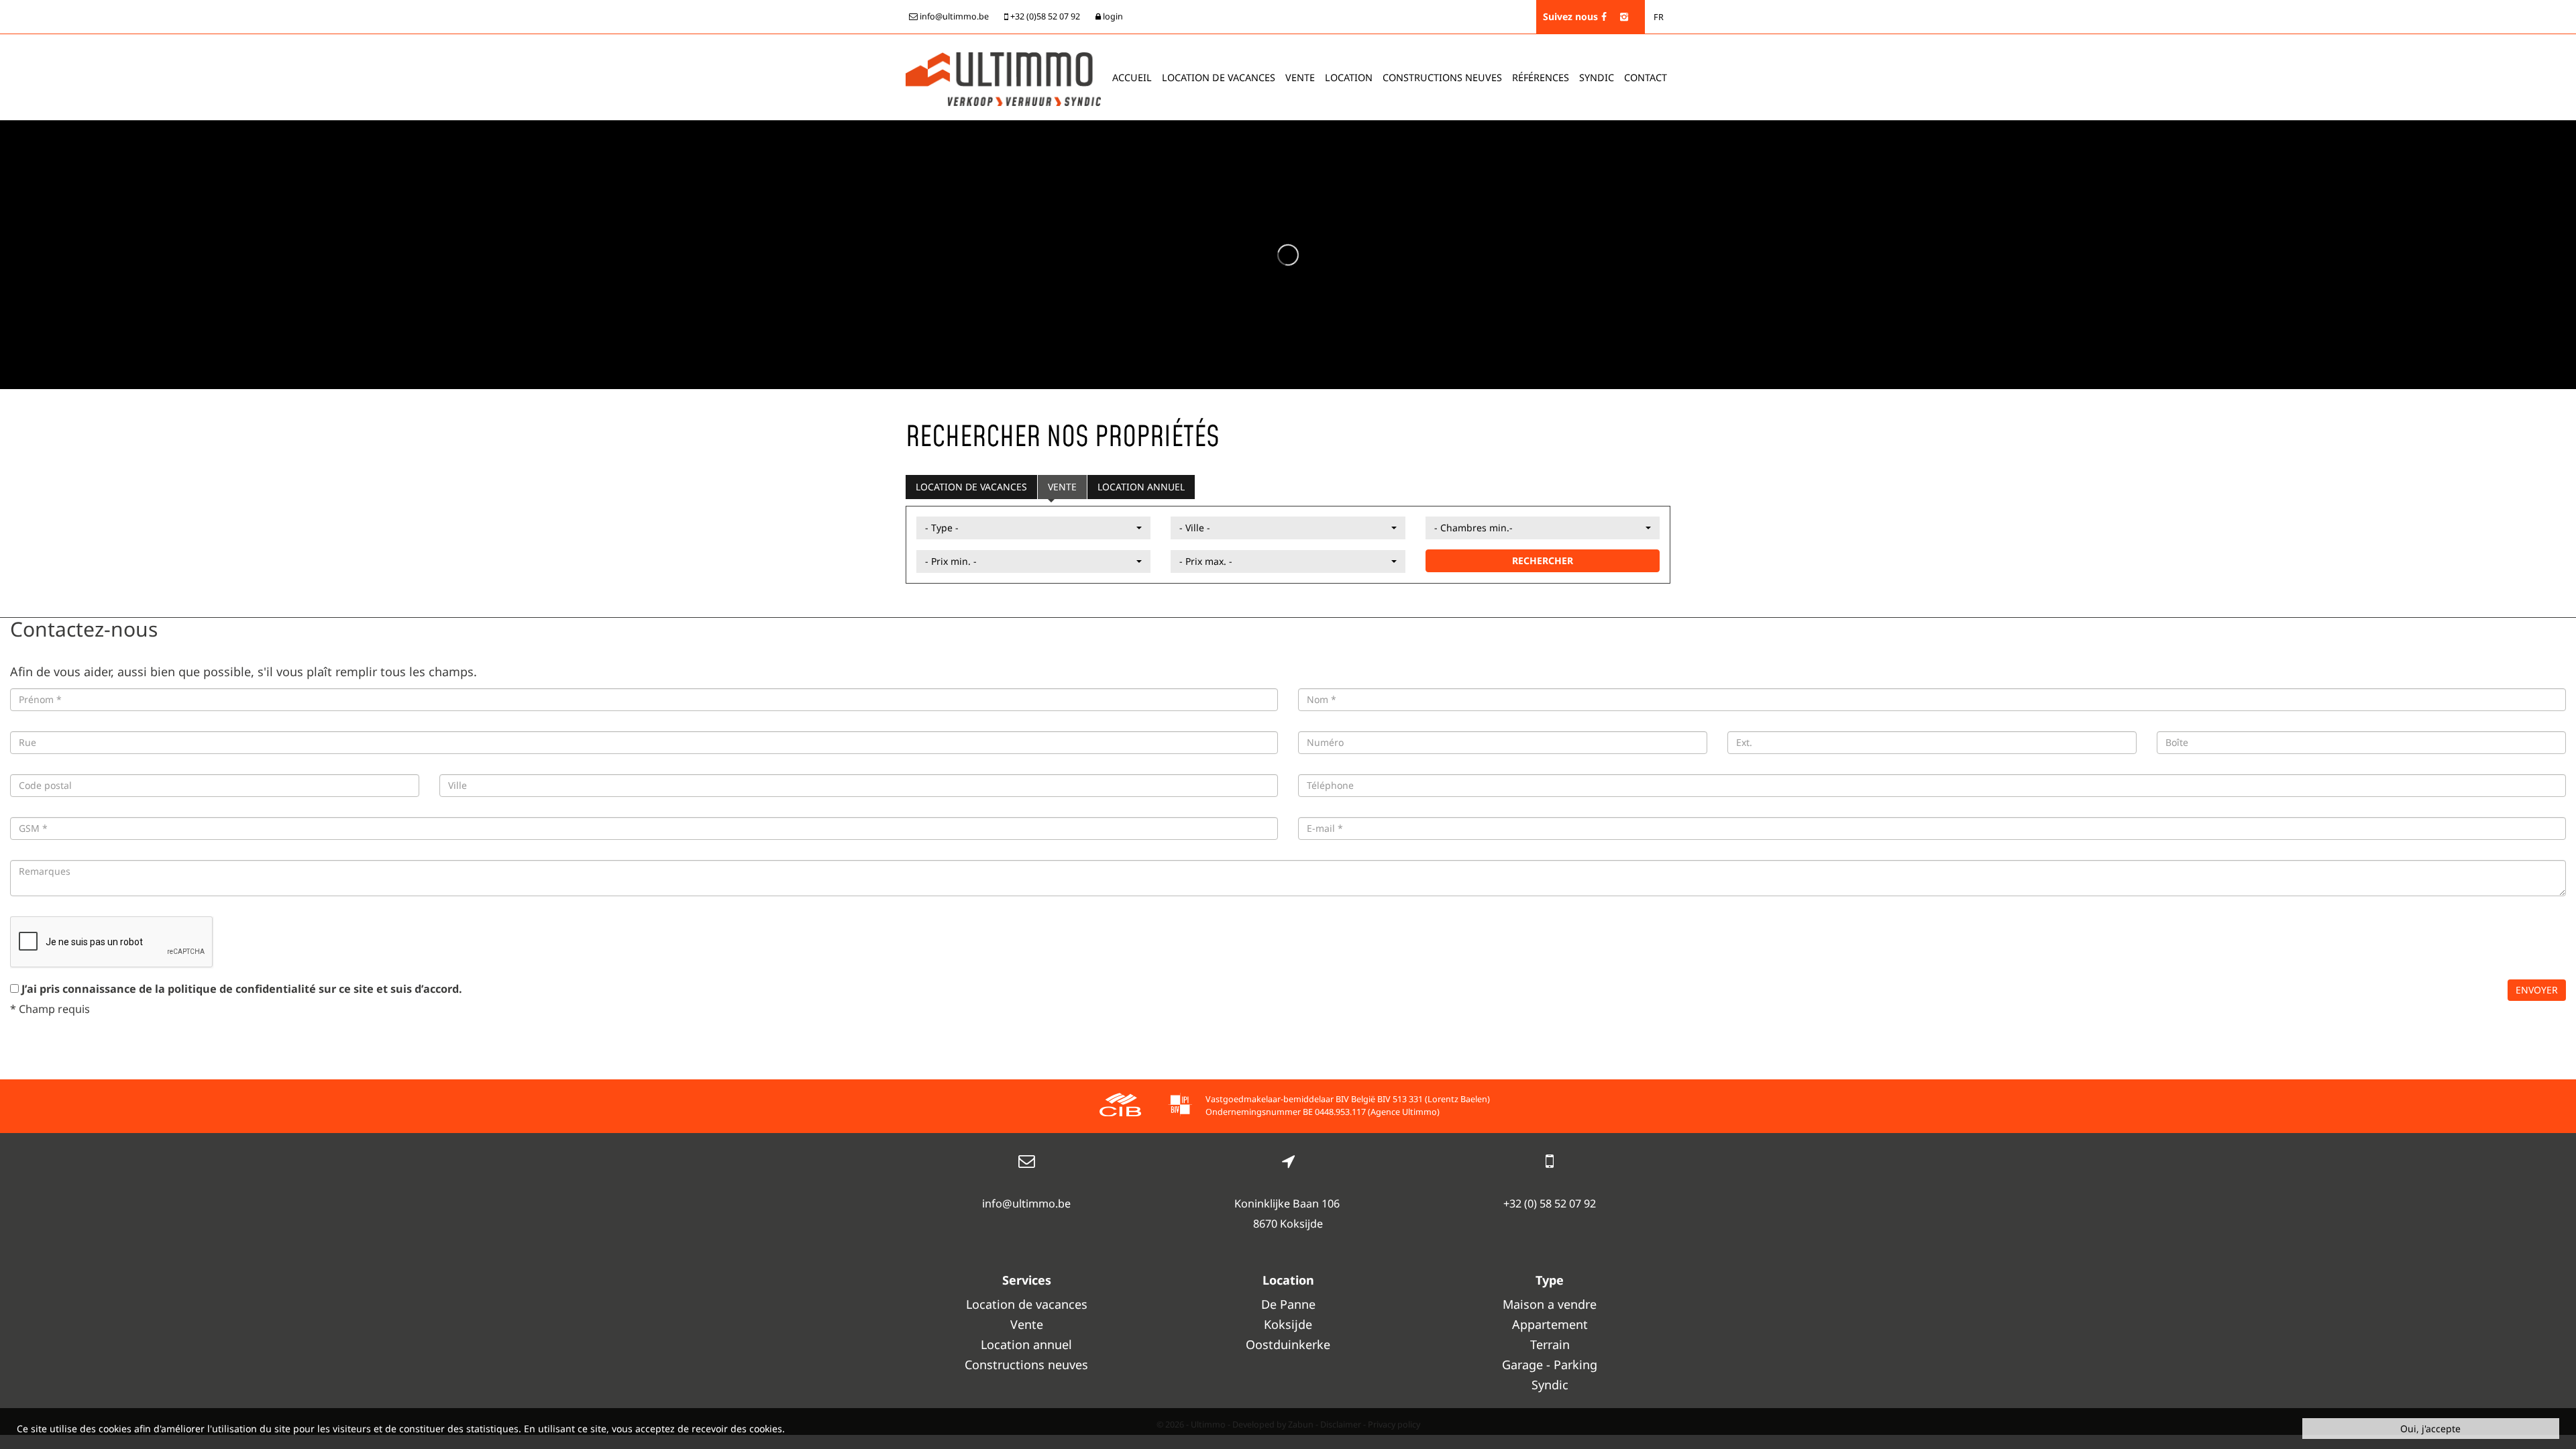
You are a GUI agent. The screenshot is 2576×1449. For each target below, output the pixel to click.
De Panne (1288, 1304)
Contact (1646, 77)
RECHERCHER (1543, 560)
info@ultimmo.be (1026, 1203)
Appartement (1550, 1324)
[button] (1033, 528)
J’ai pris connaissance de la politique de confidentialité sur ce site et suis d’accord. (242, 989)
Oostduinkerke (1288, 1344)
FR (1659, 17)
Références (1541, 77)
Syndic (1597, 77)
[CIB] (1120, 1107)
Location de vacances (971, 487)
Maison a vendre (1550, 1304)
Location (1349, 77)
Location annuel (1141, 487)
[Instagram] (1624, 16)
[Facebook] (1604, 16)
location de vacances (1219, 77)
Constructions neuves (1442, 77)
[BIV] (1180, 1107)
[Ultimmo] (1003, 78)
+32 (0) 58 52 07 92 (1550, 1203)
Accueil (1132, 77)
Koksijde (1288, 1324)
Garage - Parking (1550, 1364)
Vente (1300, 77)
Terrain (1550, 1344)
